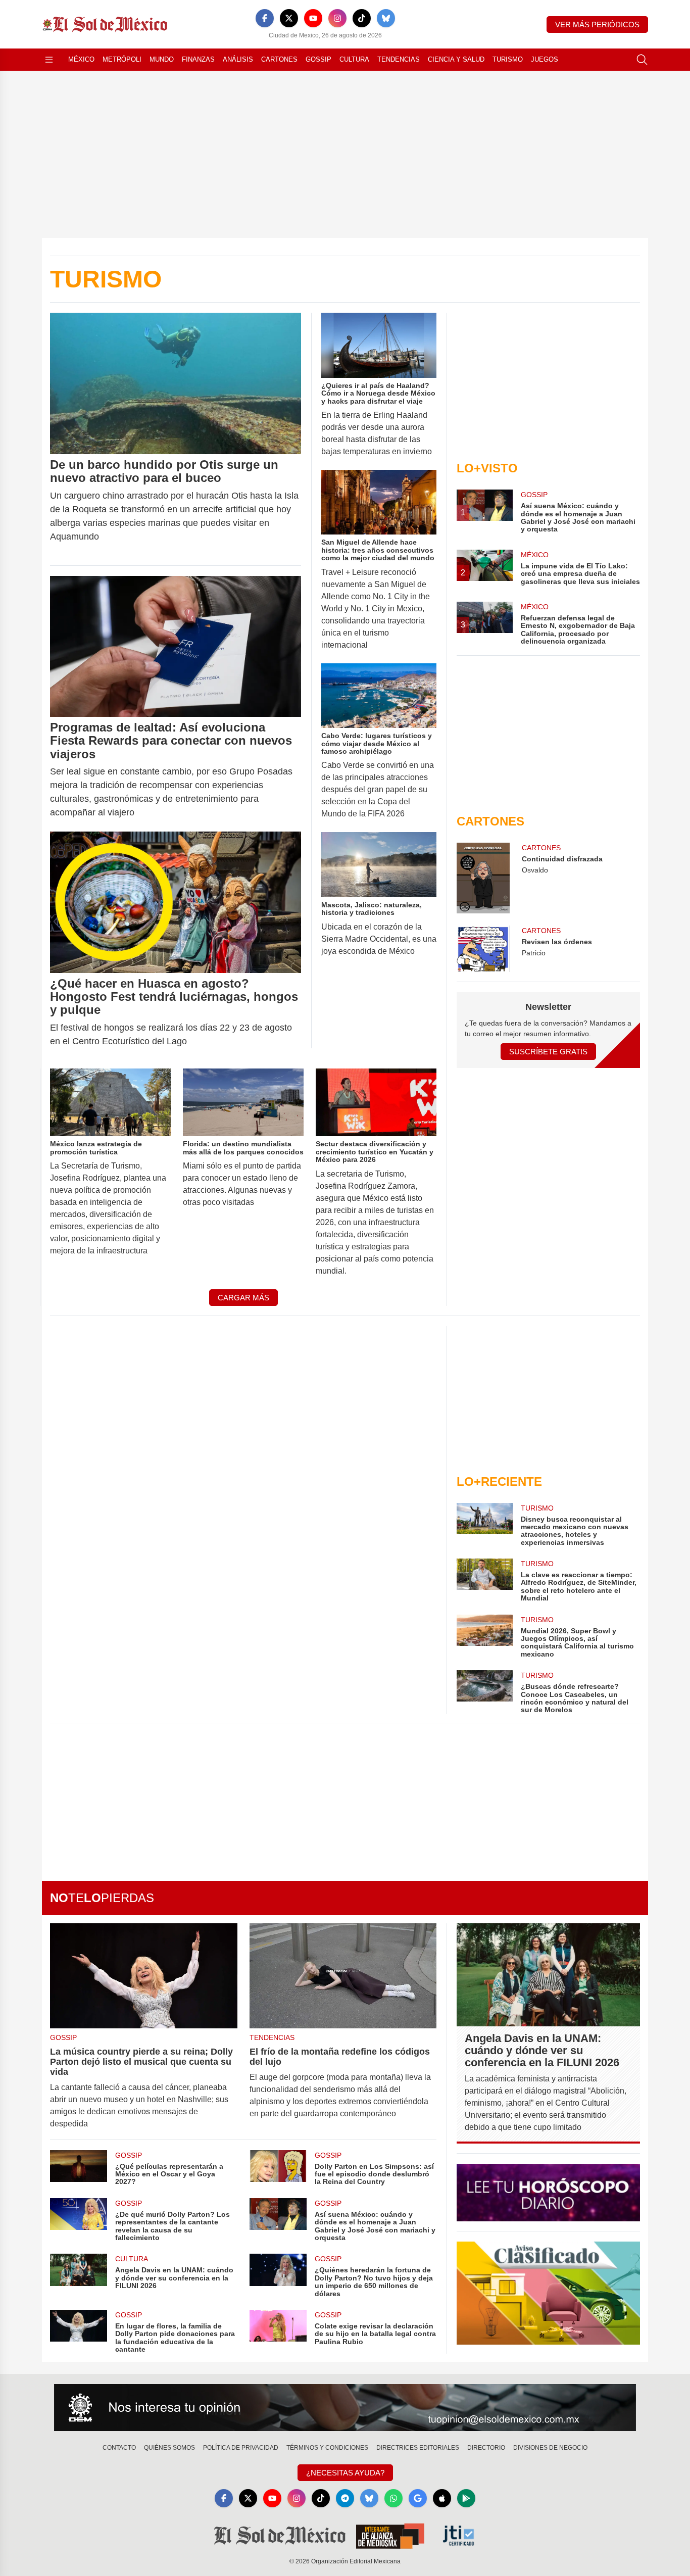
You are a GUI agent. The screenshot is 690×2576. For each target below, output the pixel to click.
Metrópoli (122, 59)
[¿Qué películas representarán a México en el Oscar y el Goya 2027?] (79, 2168)
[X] (289, 18)
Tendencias (399, 59)
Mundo (162, 59)
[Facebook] (265, 18)
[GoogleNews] (418, 2498)
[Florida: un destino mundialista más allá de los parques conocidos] (243, 1102)
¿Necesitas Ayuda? (345, 2473)
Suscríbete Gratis (548, 1052)
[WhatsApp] (393, 2498)
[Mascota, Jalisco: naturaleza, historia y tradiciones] (379, 865)
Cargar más (243, 1298)
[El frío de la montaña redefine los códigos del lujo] (343, 1976)
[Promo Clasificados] (548, 2293)
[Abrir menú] (49, 60)
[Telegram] (345, 2498)
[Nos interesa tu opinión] (345, 2408)
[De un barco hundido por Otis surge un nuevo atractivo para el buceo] (176, 383)
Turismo (508, 59)
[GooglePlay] (466, 2498)
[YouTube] (313, 18)
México (81, 59)
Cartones (279, 59)
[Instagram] (337, 18)
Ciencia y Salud (456, 59)
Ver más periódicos (597, 25)
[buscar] (642, 60)
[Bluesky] (386, 18)
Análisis (238, 59)
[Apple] (442, 2498)
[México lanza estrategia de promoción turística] (110, 1102)
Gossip (318, 59)
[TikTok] (362, 18)
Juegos (545, 59)
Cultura (354, 59)
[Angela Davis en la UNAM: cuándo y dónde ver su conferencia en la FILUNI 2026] (79, 2276)
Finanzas (198, 59)
